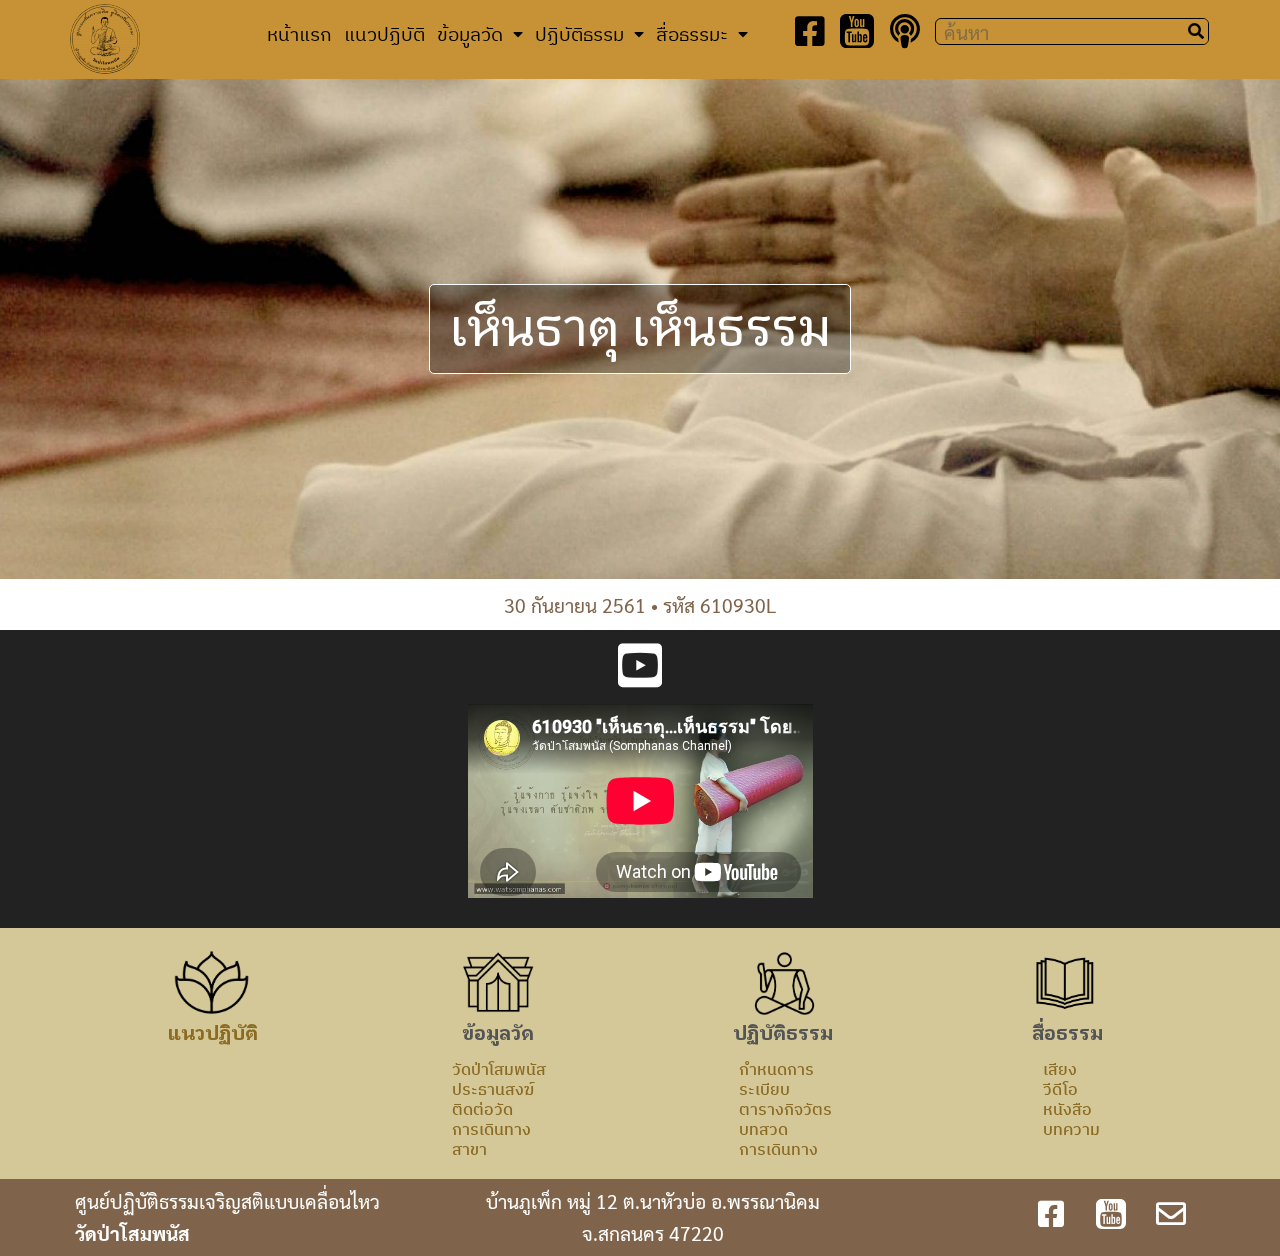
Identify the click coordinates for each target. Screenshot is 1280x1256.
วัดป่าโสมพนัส (499, 1069)
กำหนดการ (776, 1069)
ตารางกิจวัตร (785, 1109)
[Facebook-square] (810, 31)
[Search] (1195, 31)
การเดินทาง (491, 1129)
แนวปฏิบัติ (384, 33)
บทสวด (763, 1129)
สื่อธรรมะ (692, 33)
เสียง (1060, 1069)
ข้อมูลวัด (470, 33)
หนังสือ (1067, 1109)
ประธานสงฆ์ (493, 1089)
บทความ (1071, 1129)
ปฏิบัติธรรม (579, 33)
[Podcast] (905, 31)
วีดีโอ (1060, 1089)
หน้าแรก (299, 33)
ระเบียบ (764, 1089)
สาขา (469, 1149)
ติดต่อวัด (482, 1109)
